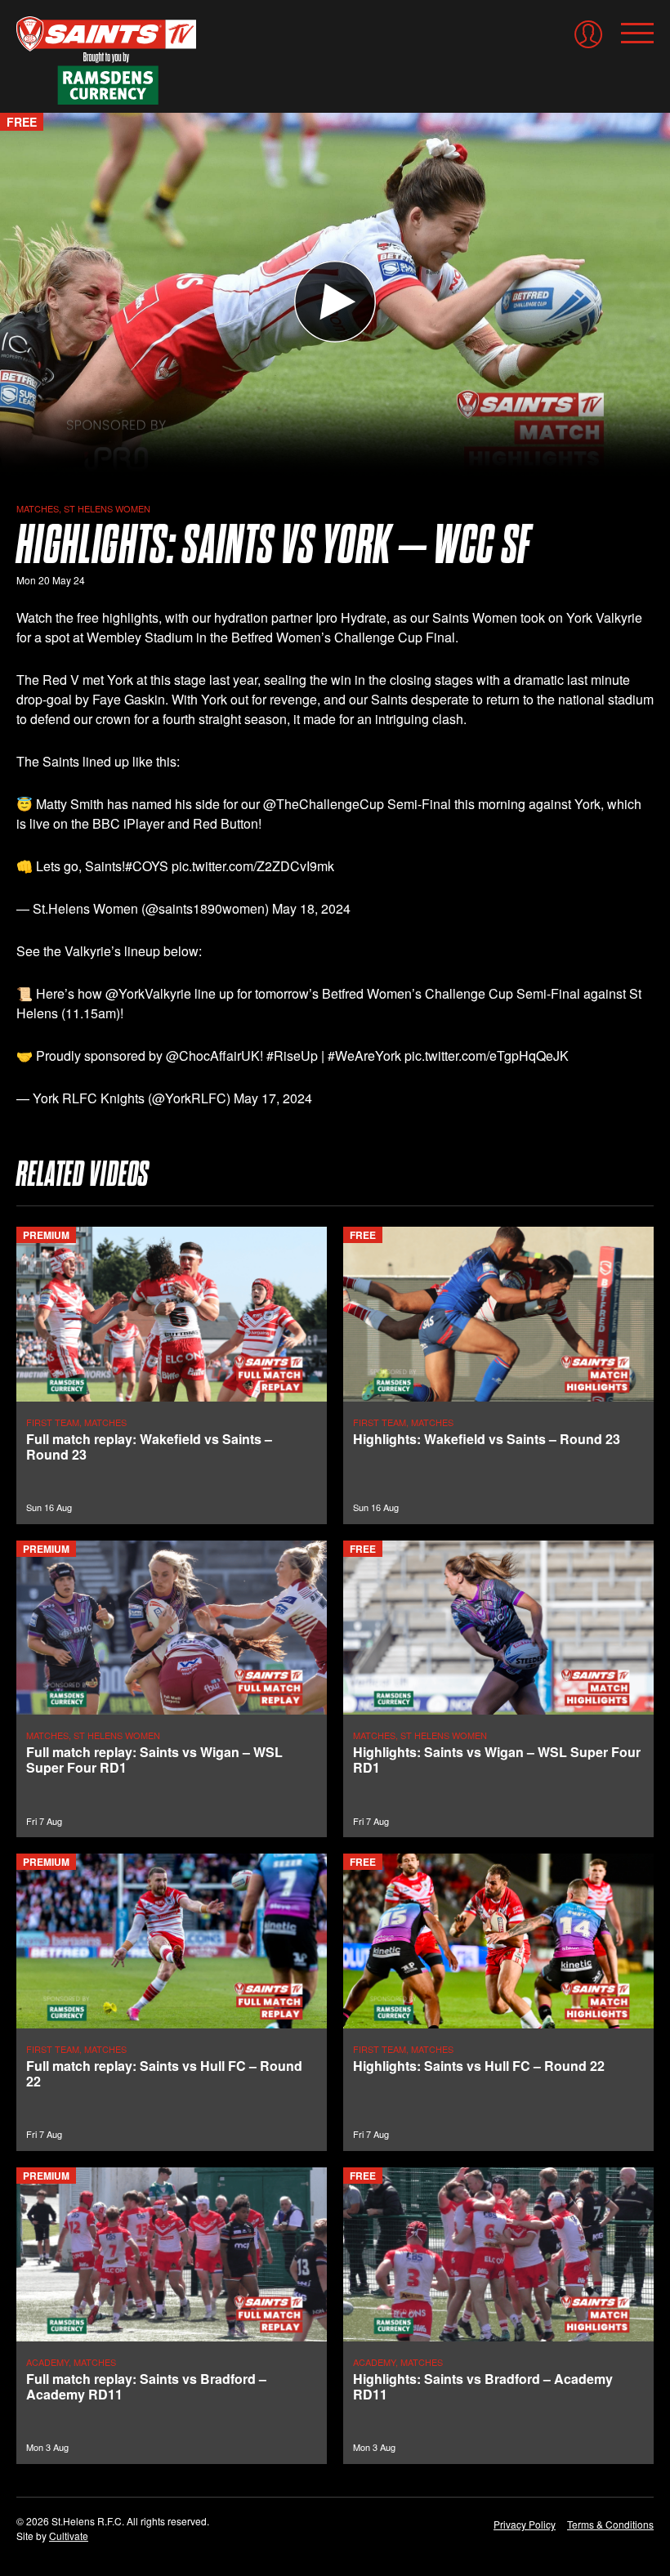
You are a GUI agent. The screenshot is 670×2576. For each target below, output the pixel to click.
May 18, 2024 (311, 908)
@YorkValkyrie (148, 993)
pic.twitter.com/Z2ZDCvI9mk (253, 866)
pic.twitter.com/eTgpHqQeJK (487, 1055)
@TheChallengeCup (324, 804)
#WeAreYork (364, 1055)
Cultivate (69, 2536)
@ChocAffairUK (213, 1055)
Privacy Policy (525, 2524)
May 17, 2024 (273, 1098)
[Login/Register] (588, 34)
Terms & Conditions (610, 2524)
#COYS (147, 866)
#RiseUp (292, 1055)
